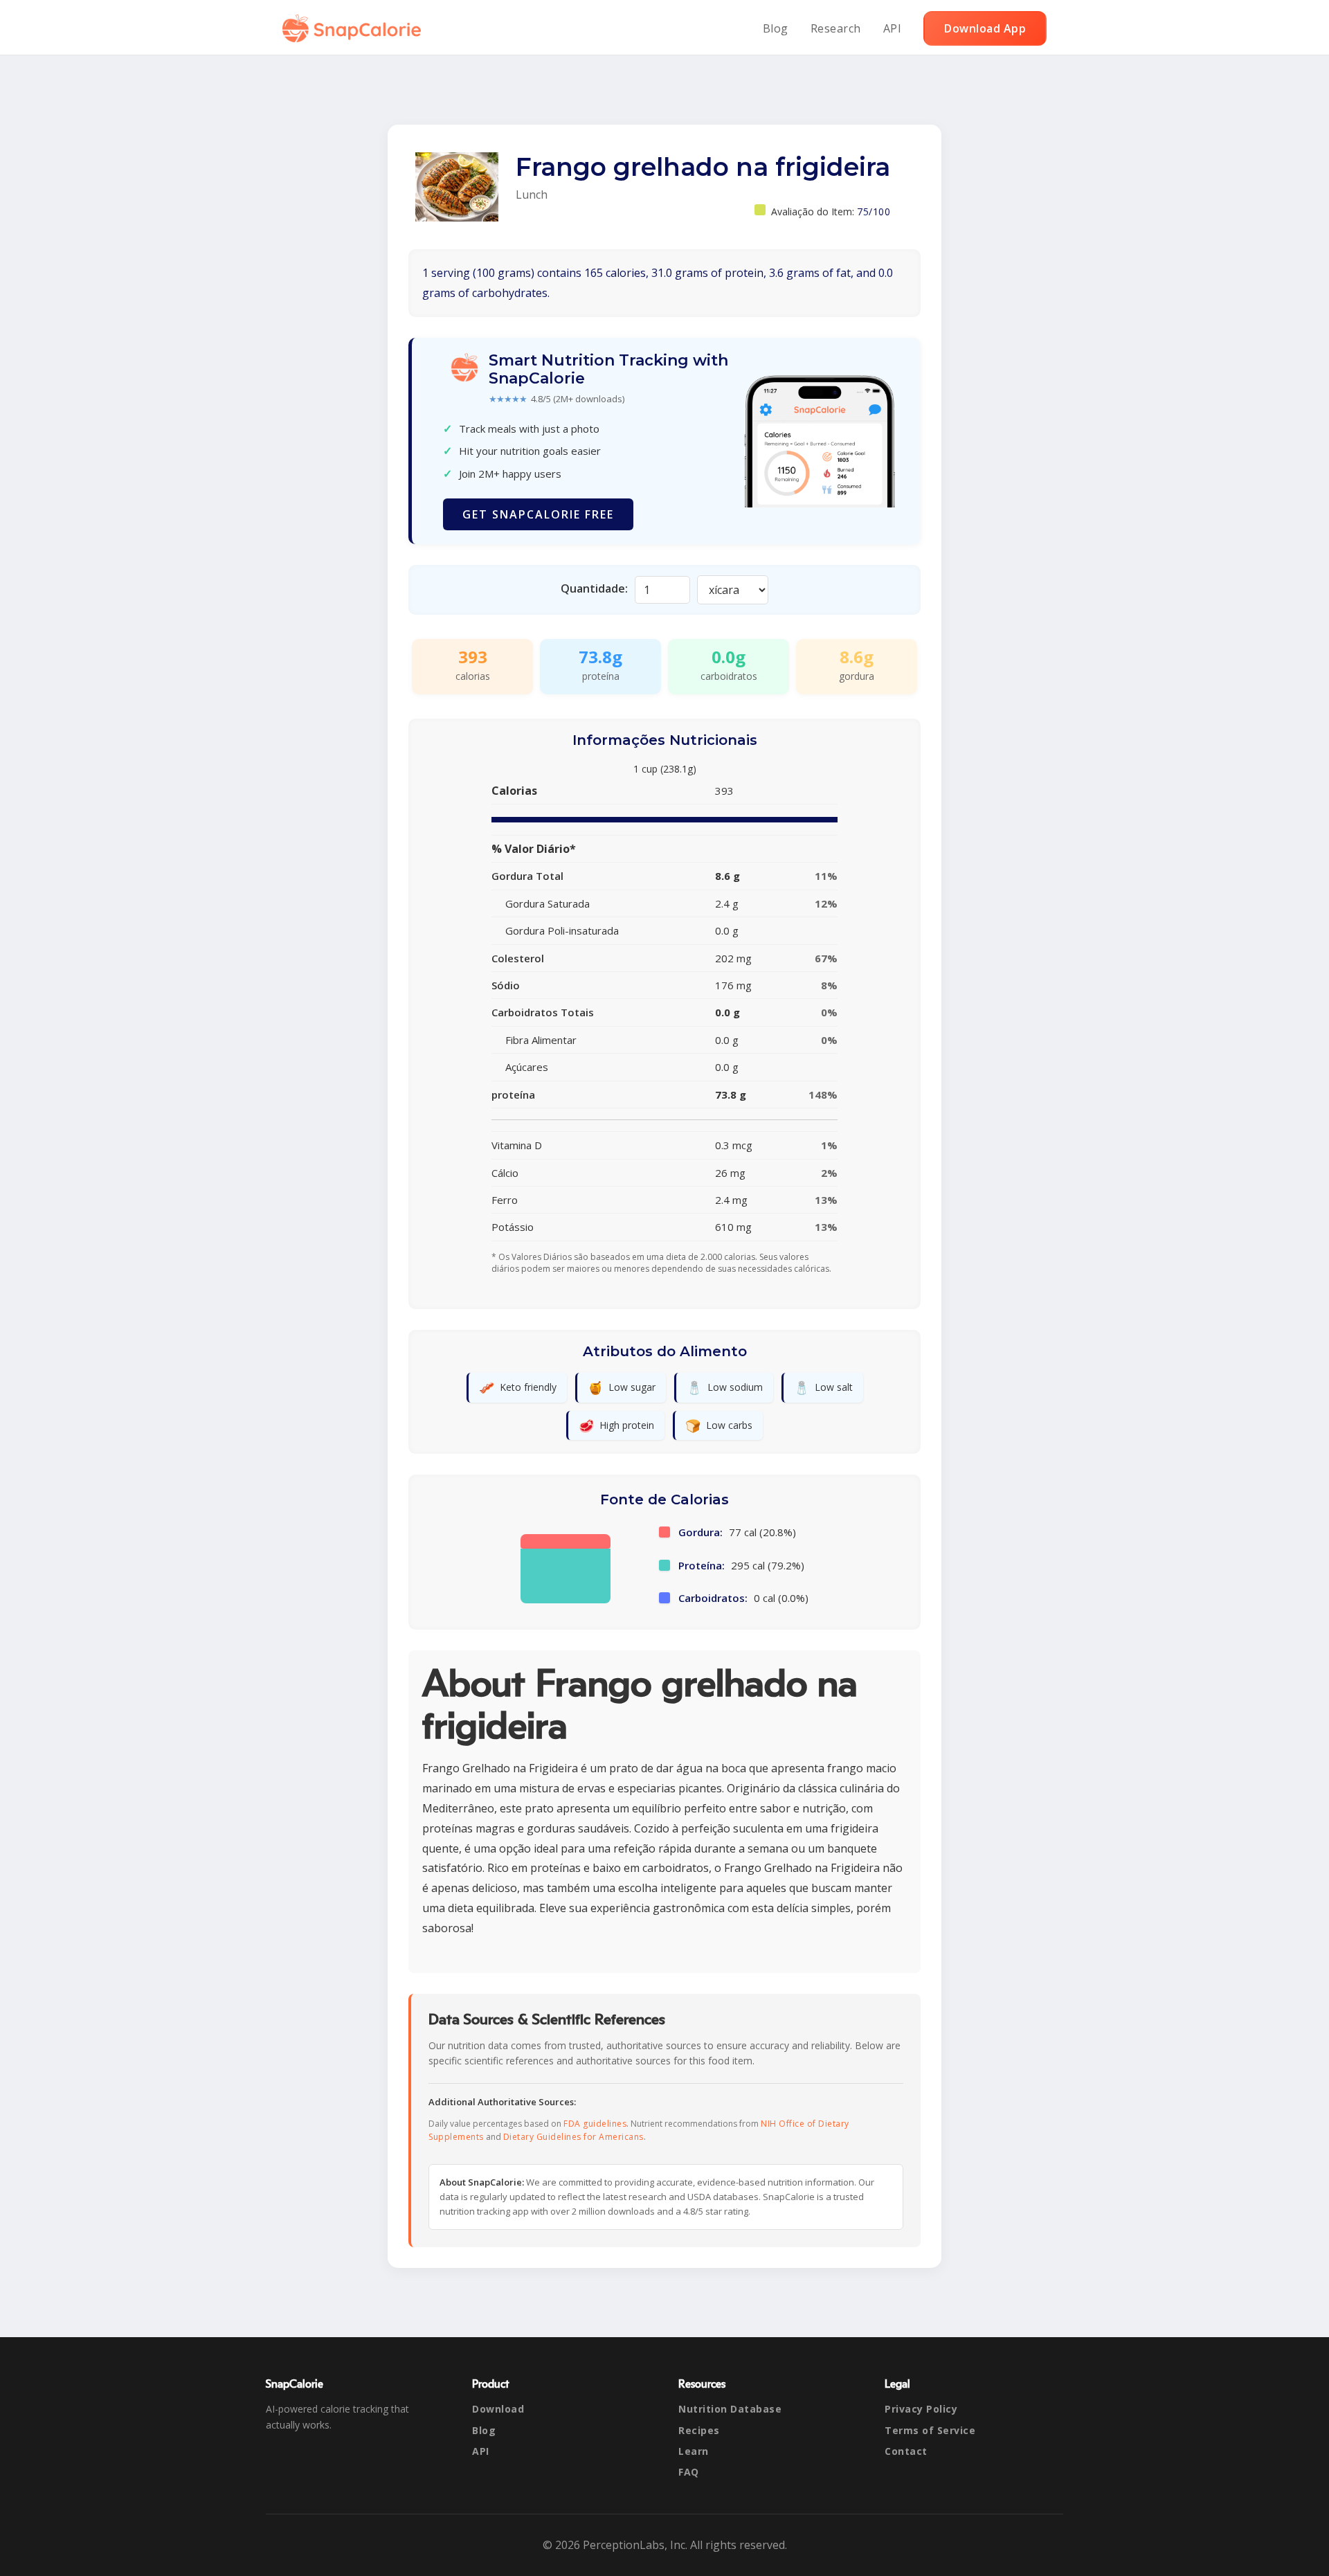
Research (836, 28)
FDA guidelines (595, 2124)
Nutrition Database (730, 2409)
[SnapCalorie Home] (354, 28)
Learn (694, 2451)
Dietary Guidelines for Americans (573, 2137)
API (893, 28)
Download (498, 2409)
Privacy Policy (921, 2409)
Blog (776, 28)
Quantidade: (594, 588)
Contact (906, 2451)
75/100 (874, 211)
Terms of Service (930, 2430)
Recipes (699, 2430)
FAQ (689, 2472)
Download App (985, 28)
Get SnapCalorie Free (538, 514)
